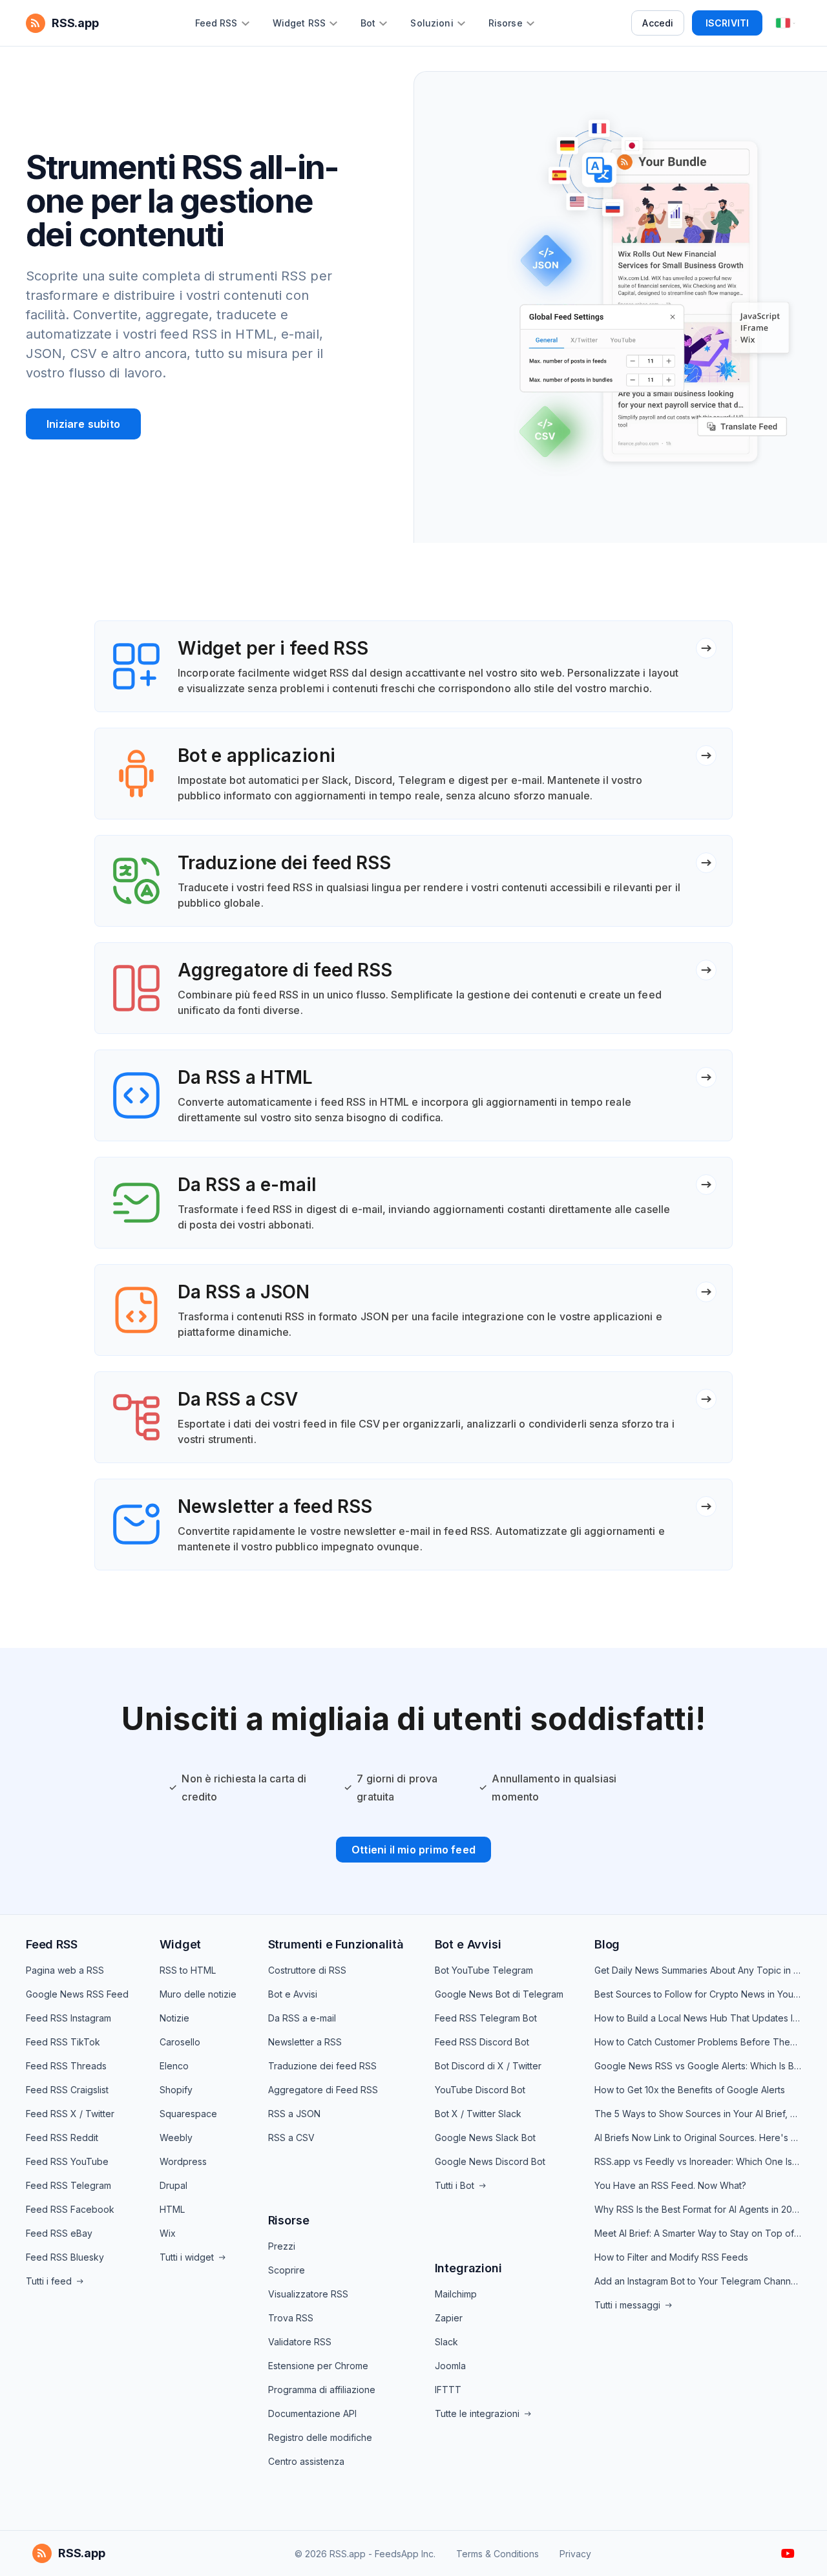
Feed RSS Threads (66, 2066)
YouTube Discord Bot (480, 2090)
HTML (172, 2209)
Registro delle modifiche (320, 2437)
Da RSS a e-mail (302, 2018)
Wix (168, 2233)
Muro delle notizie (198, 1994)
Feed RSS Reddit (62, 2138)
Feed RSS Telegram (68, 2185)
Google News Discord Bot (490, 2161)
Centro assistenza (306, 2461)
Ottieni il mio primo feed (413, 1850)
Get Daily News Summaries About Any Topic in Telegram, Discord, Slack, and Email (698, 1970)
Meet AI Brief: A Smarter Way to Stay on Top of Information (698, 2233)
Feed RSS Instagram (68, 2018)
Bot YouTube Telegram (484, 1970)
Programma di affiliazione (322, 2390)
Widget (180, 1944)
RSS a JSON (294, 2114)
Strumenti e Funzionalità (336, 1944)
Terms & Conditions (497, 2554)
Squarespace (188, 2114)
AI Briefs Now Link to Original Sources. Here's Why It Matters (698, 2138)
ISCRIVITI (727, 23)
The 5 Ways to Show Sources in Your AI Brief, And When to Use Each (698, 2114)
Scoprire (287, 2270)
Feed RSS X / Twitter (70, 2114)
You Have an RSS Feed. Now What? (670, 2185)
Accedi (658, 23)
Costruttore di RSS (307, 1970)
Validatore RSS (300, 2342)
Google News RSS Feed (77, 1994)
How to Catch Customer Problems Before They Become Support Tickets (698, 2042)
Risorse (289, 2220)
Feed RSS (52, 1944)
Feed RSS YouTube (67, 2161)
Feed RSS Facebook (70, 2209)
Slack (446, 2342)
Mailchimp (456, 2294)
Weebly (176, 2138)
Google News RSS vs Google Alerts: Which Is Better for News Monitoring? (698, 2066)
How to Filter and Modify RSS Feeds (671, 2257)
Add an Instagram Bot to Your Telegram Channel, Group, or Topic (698, 2281)
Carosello (180, 2042)
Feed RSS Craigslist (67, 2090)
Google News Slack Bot (485, 2138)
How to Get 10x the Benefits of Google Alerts (690, 2090)
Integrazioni (468, 2268)
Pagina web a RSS (65, 1970)
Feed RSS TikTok (63, 2042)
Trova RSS (291, 2318)
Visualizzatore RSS (308, 2294)
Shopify (176, 2090)
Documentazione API (312, 2413)
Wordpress (183, 2161)
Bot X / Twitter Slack (478, 2114)
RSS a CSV (291, 2138)
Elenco (174, 2066)
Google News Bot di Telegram (499, 1994)
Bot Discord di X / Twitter (488, 2066)
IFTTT (448, 2390)
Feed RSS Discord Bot (482, 2042)
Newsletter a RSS (305, 2042)
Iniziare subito (83, 424)
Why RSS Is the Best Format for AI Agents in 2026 (698, 2209)
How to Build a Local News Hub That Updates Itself (698, 2018)
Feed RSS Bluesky (65, 2257)
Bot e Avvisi (293, 1994)
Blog (607, 1944)
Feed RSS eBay (59, 2233)
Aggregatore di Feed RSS (323, 2090)
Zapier (449, 2318)
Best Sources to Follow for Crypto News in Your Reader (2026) (698, 1994)
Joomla (450, 2366)
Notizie (174, 2018)
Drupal (173, 2185)
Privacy (575, 2554)
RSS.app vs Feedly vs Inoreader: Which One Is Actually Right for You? (698, 2161)
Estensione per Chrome (318, 2366)
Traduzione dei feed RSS (322, 2066)
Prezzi (282, 2246)
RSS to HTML (188, 1970)
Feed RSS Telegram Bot (486, 2018)
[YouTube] (788, 2553)
